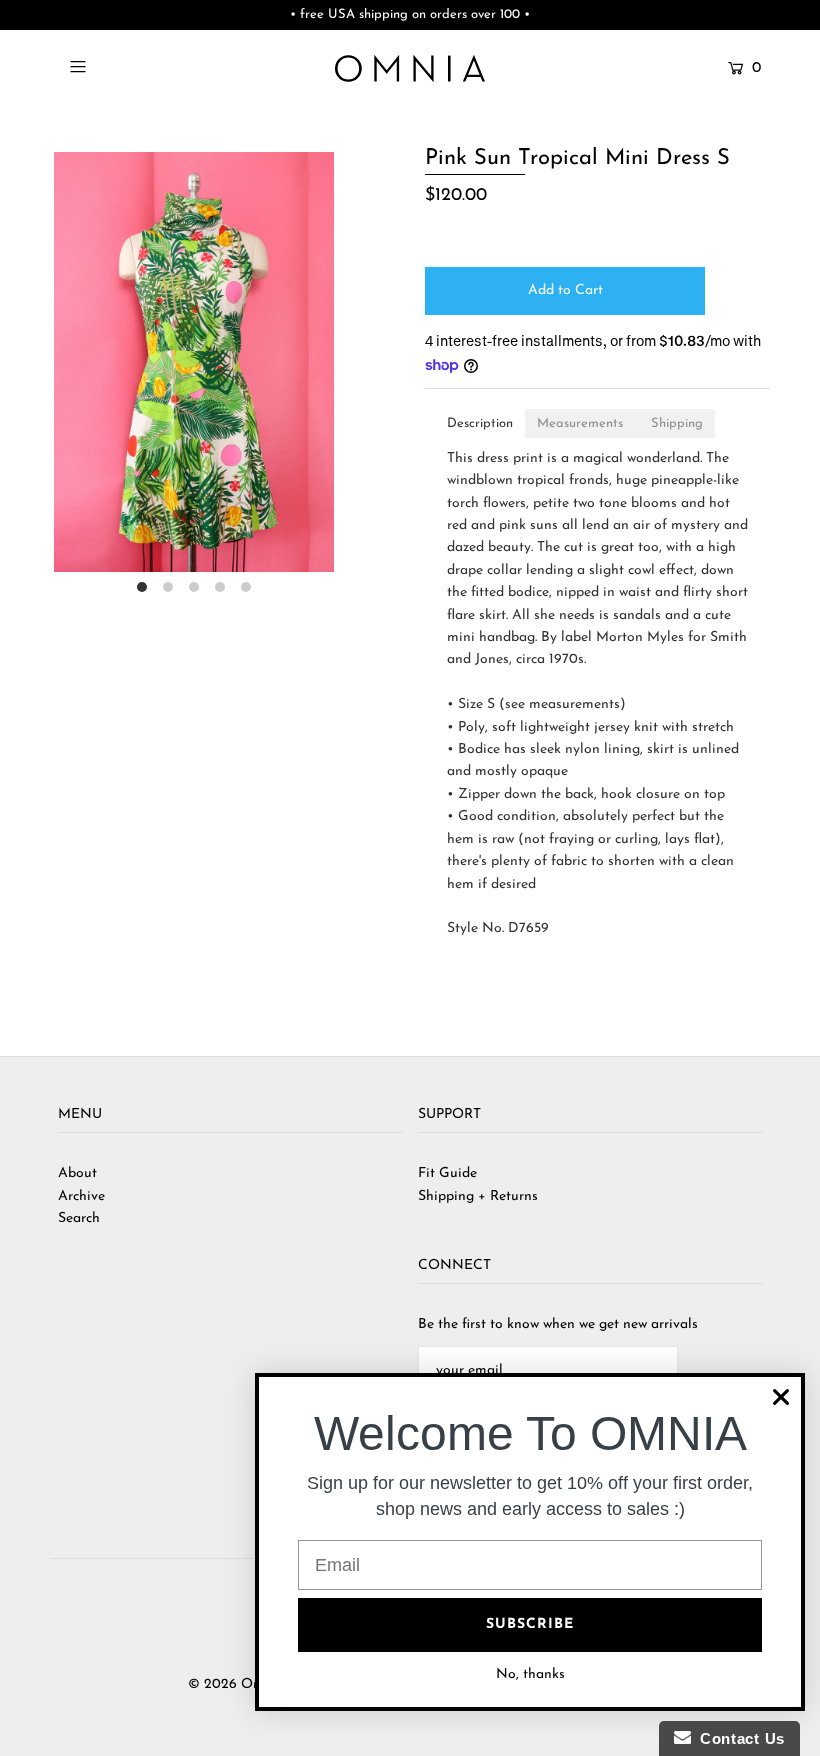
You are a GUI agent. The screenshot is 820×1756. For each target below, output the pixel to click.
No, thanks (530, 1674)
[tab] (480, 423)
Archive (81, 1196)
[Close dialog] (781, 1397)
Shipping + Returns (478, 1196)
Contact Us (738, 1738)
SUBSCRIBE (530, 1624)
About (77, 1173)
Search (79, 1218)
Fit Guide (447, 1173)
